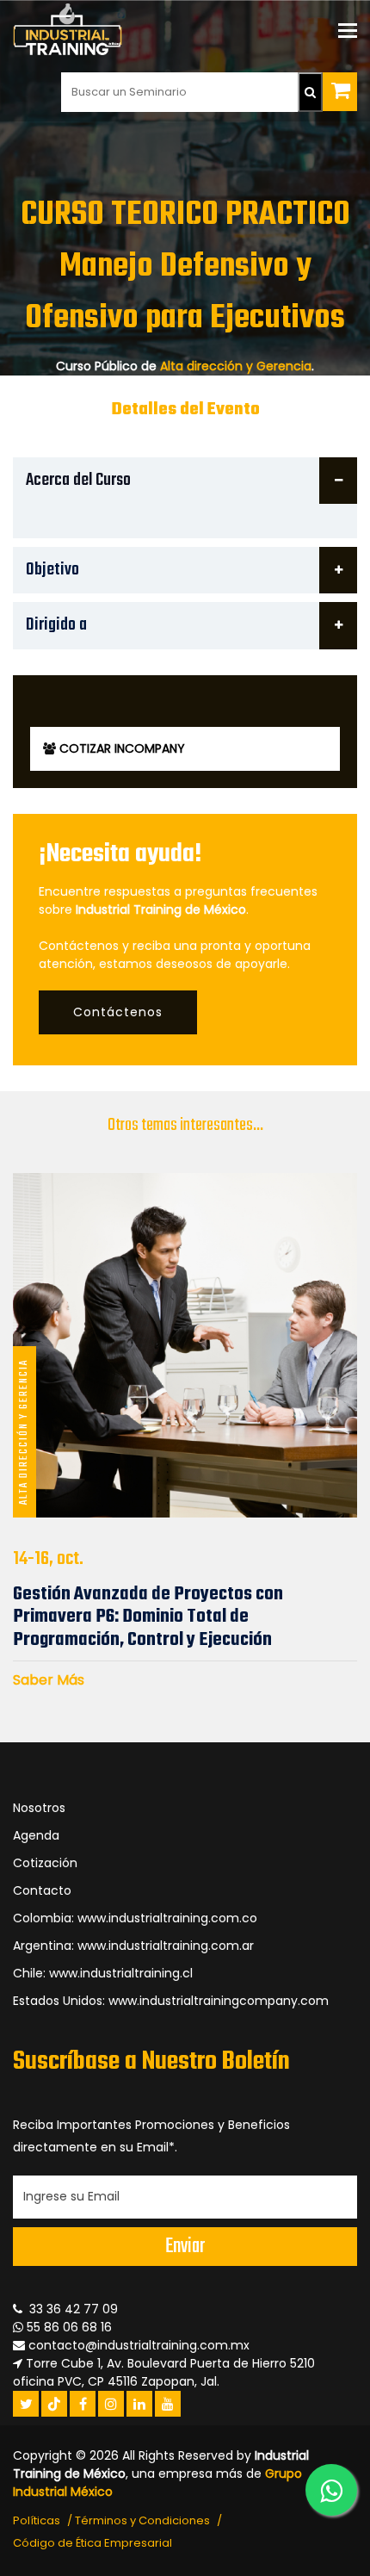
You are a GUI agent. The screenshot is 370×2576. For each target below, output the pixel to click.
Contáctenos (118, 1012)
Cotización (45, 1863)
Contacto (42, 1890)
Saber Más (49, 1680)
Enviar (185, 2247)
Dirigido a (56, 625)
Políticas (37, 2520)
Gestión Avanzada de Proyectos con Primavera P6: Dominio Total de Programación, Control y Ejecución (148, 1617)
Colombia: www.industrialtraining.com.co (135, 1918)
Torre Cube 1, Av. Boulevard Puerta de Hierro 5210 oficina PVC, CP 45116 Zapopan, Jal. (164, 2372)
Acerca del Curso (78, 480)
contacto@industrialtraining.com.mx (139, 2345)
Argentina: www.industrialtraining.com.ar (133, 1946)
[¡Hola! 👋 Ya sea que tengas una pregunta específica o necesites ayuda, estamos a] (331, 2490)
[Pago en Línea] (340, 92)
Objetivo (52, 570)
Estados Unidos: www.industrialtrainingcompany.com (171, 2001)
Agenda (36, 1835)
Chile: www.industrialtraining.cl (103, 1973)
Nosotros (39, 1808)
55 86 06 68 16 (68, 2327)
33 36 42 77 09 (70, 2309)
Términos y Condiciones (142, 2520)
